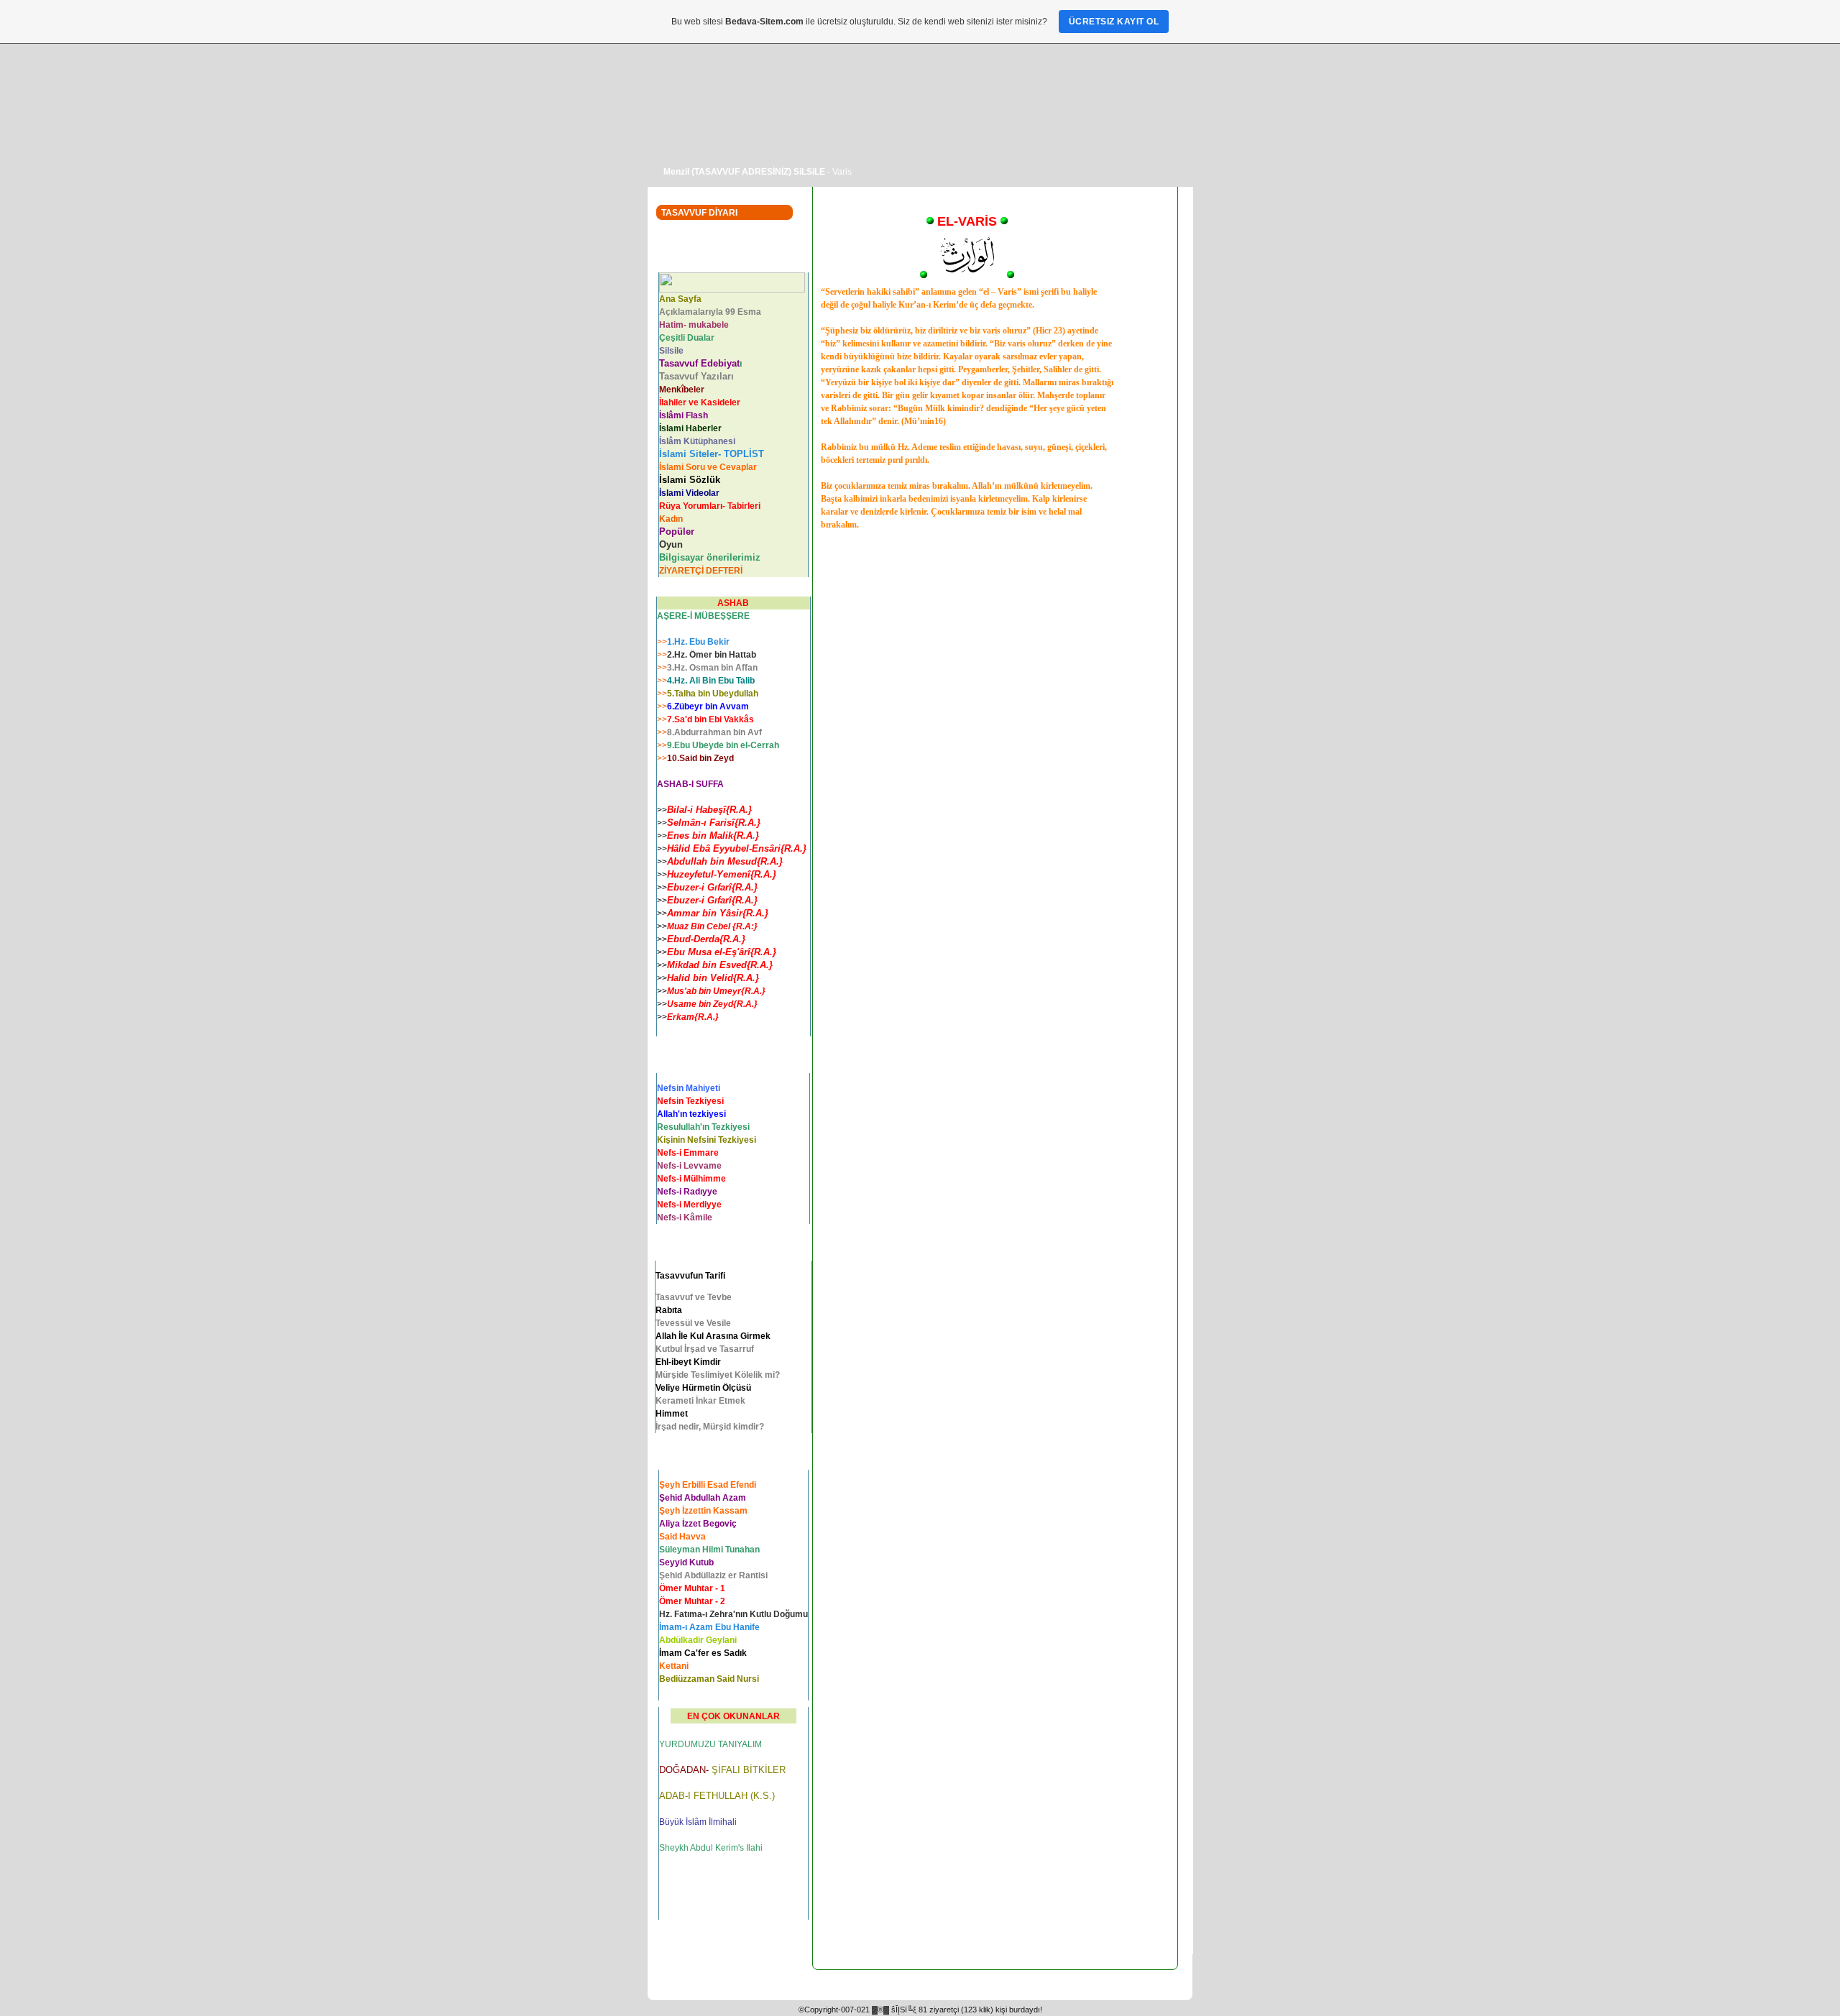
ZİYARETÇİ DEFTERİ (701, 571)
